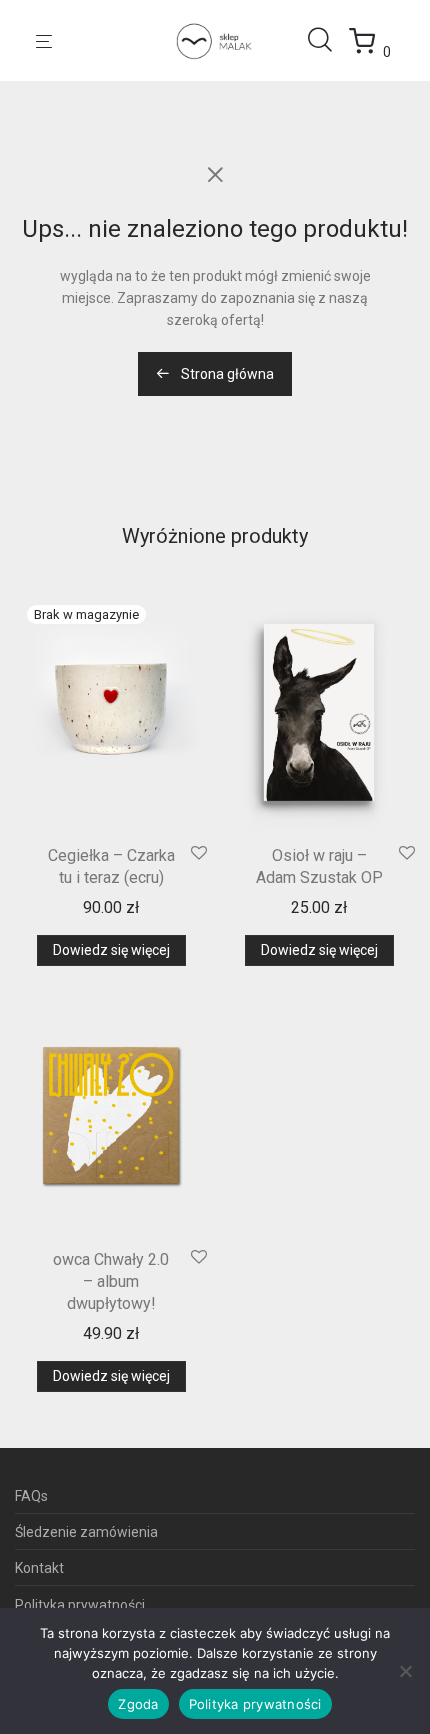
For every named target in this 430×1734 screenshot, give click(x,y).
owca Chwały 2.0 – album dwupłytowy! (111, 1282)
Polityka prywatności (80, 1605)
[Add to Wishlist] (199, 854)
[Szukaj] (328, 40)
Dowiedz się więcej (111, 950)
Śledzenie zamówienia (86, 1532)
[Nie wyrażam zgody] (405, 1671)
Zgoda (138, 1704)
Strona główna (226, 374)
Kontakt (39, 1568)
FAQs (31, 1496)
